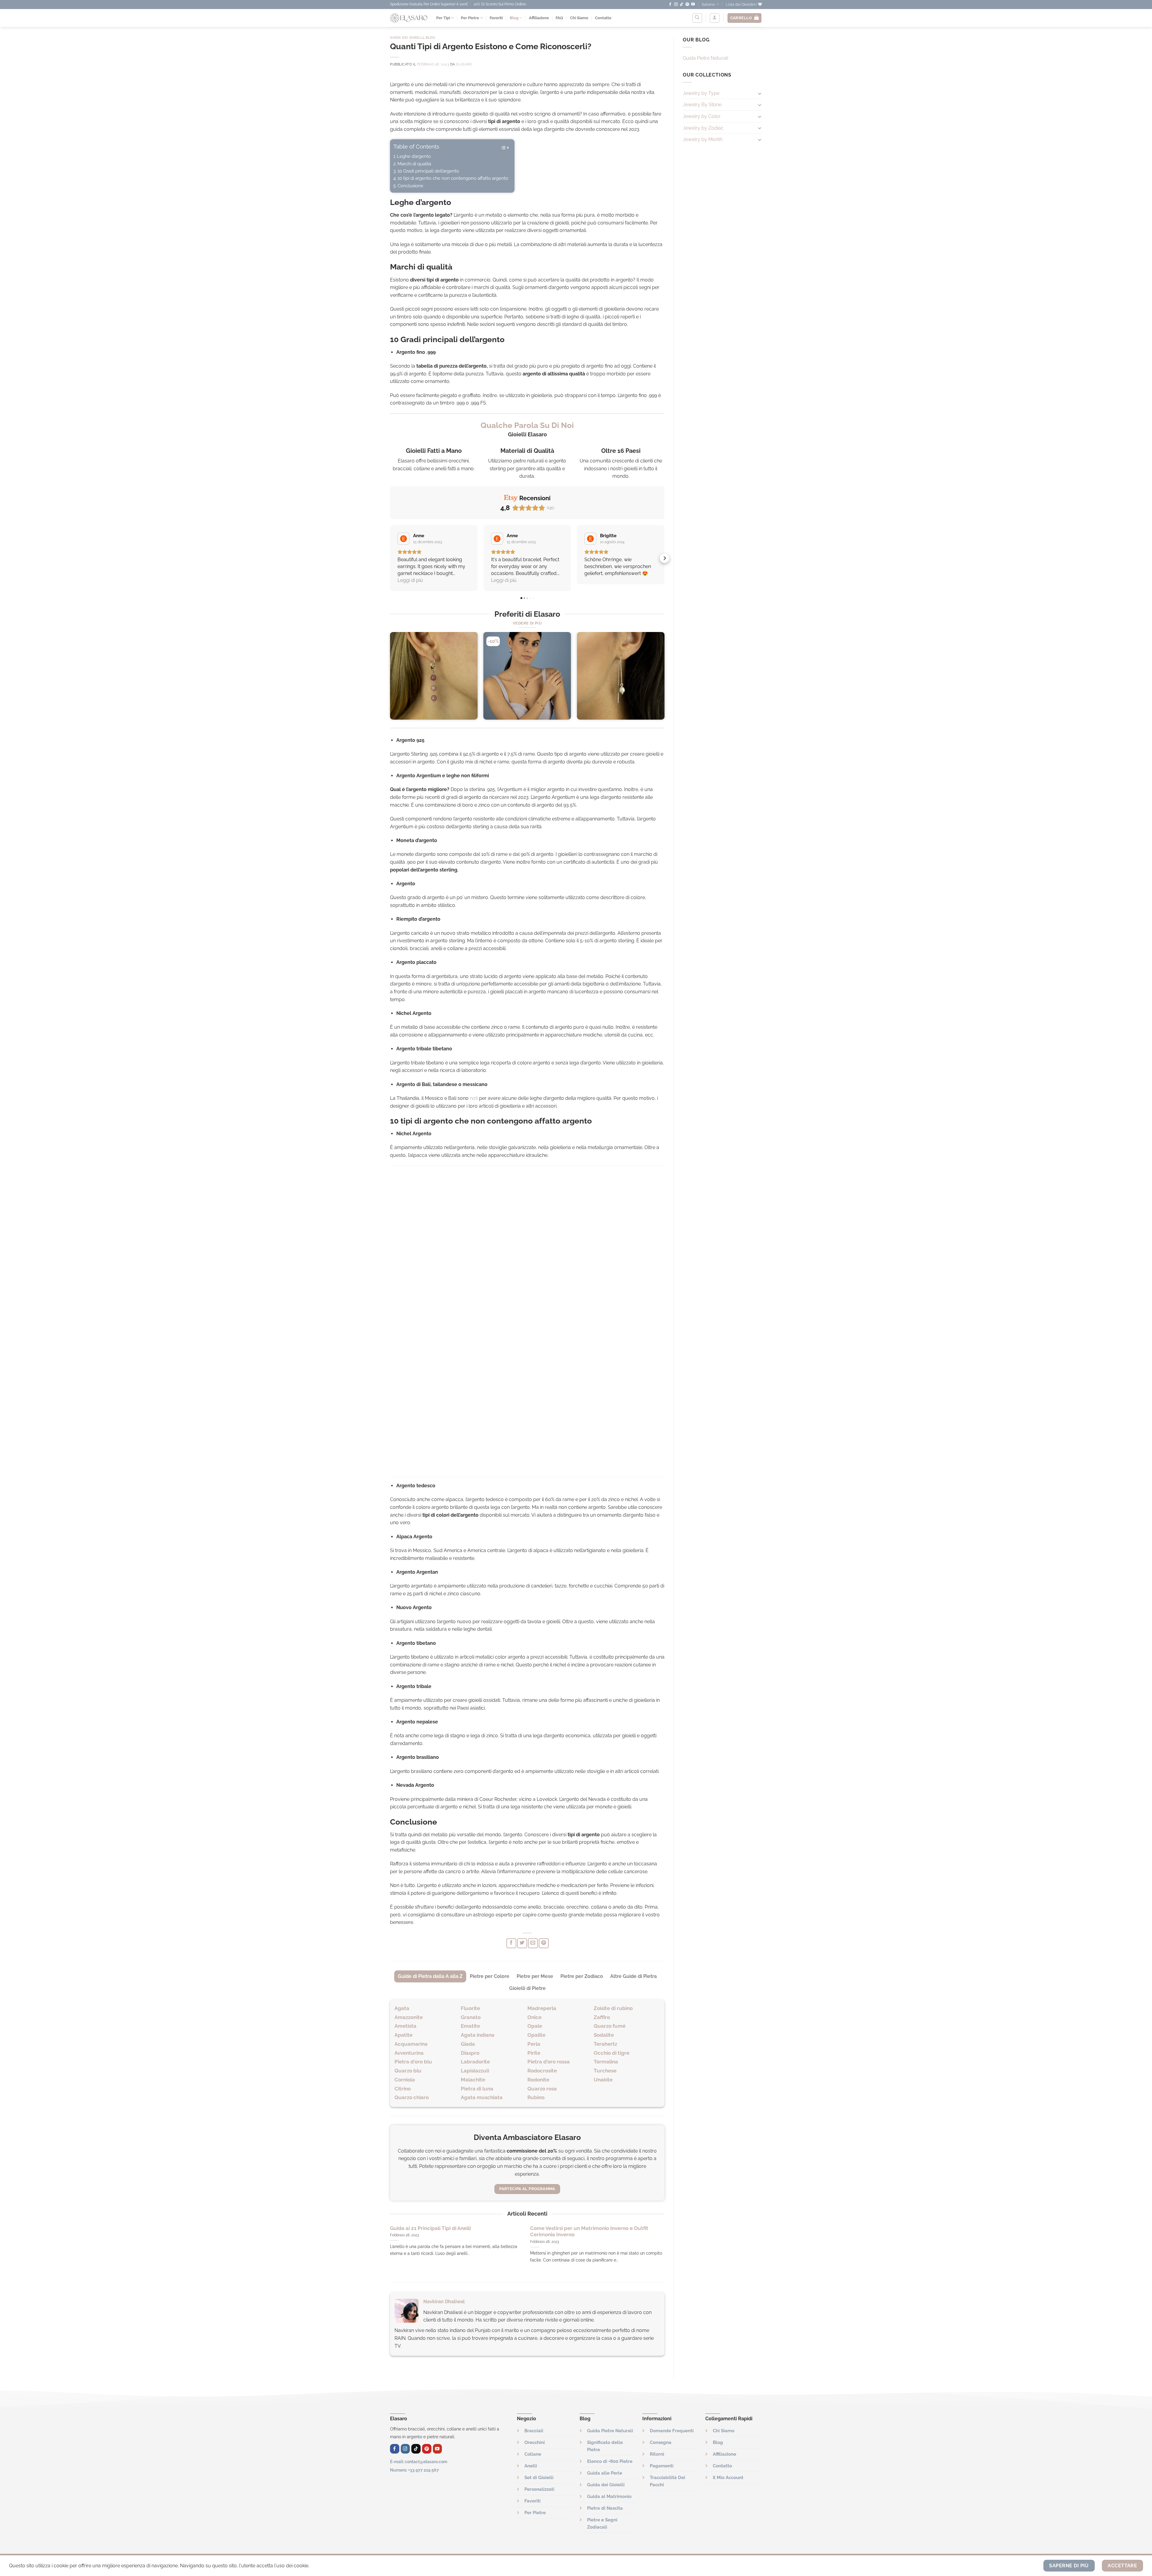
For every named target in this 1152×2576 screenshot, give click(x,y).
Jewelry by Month (703, 139)
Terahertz (605, 2044)
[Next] (664, 678)
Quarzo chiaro (412, 2097)
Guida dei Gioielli (407, 38)
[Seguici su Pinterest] (687, 5)
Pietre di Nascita (605, 2508)
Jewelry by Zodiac (703, 128)
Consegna (661, 2442)
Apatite (403, 2035)
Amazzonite (409, 2017)
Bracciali (534, 2431)
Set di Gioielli (539, 2478)
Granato (471, 2017)
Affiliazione (539, 18)
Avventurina (409, 2053)
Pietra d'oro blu (413, 2062)
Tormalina (606, 2062)
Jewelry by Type (701, 93)
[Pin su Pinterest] (544, 1943)
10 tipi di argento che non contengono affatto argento (453, 178)
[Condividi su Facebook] (511, 1943)
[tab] (430, 1976)
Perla (534, 2044)
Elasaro (464, 64)
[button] (390, 558)
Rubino (536, 2097)
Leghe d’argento (414, 156)
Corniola (405, 2080)
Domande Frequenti (672, 2431)
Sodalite (604, 2035)
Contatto (603, 18)
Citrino (403, 2089)
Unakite (603, 2080)
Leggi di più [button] (410, 580)
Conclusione (410, 186)
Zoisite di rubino (613, 2008)
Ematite (470, 2026)
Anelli (531, 2466)
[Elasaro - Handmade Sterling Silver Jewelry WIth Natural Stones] (409, 18)
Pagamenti (662, 2466)
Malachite (473, 2080)
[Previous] (390, 678)
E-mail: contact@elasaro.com (419, 2462)
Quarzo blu (408, 2071)
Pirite (534, 2053)
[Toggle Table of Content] (501, 148)
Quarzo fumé (610, 2026)
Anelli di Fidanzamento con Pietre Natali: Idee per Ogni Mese (596, 2231)
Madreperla (542, 2008)
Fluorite (470, 2008)
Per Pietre (470, 18)
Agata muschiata (482, 2097)
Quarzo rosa (542, 2089)
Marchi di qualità (414, 164)
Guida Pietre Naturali (705, 58)
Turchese (605, 2071)
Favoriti (496, 18)
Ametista (405, 2026)
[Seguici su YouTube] (693, 5)
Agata (402, 2008)
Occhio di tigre (612, 2053)
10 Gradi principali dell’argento (428, 171)
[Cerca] (697, 18)
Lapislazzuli (475, 2071)
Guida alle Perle (605, 2473)
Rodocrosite (542, 2071)
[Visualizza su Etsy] (403, 539)
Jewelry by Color (702, 116)
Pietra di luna (477, 2089)
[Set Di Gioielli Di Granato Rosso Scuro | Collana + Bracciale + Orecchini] (527, 676)
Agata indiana (478, 2035)
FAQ (559, 18)
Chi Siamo (579, 18)
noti (474, 1098)
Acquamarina (411, 2044)
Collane (533, 2454)
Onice (534, 2017)
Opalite (536, 2035)
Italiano (708, 4)
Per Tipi (443, 18)
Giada (468, 2044)
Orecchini (535, 2442)
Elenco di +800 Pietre (610, 2461)
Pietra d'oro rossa (549, 2062)
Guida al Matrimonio (609, 2496)
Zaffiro (602, 2017)
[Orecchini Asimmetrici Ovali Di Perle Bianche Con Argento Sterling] (621, 676)
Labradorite (475, 2062)
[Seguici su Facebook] (670, 5)
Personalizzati (539, 2489)
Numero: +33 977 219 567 (414, 2470)
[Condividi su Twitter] (522, 1943)
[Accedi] (715, 18)
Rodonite (538, 2080)
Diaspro (470, 2053)
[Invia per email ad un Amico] (533, 1943)
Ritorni (657, 2454)
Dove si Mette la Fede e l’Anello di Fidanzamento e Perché (450, 2231)
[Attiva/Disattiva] (760, 93)
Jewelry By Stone (702, 105)
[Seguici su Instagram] (676, 5)
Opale (535, 2026)
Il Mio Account (728, 2478)
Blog (514, 18)
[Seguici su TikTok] (682, 5)
